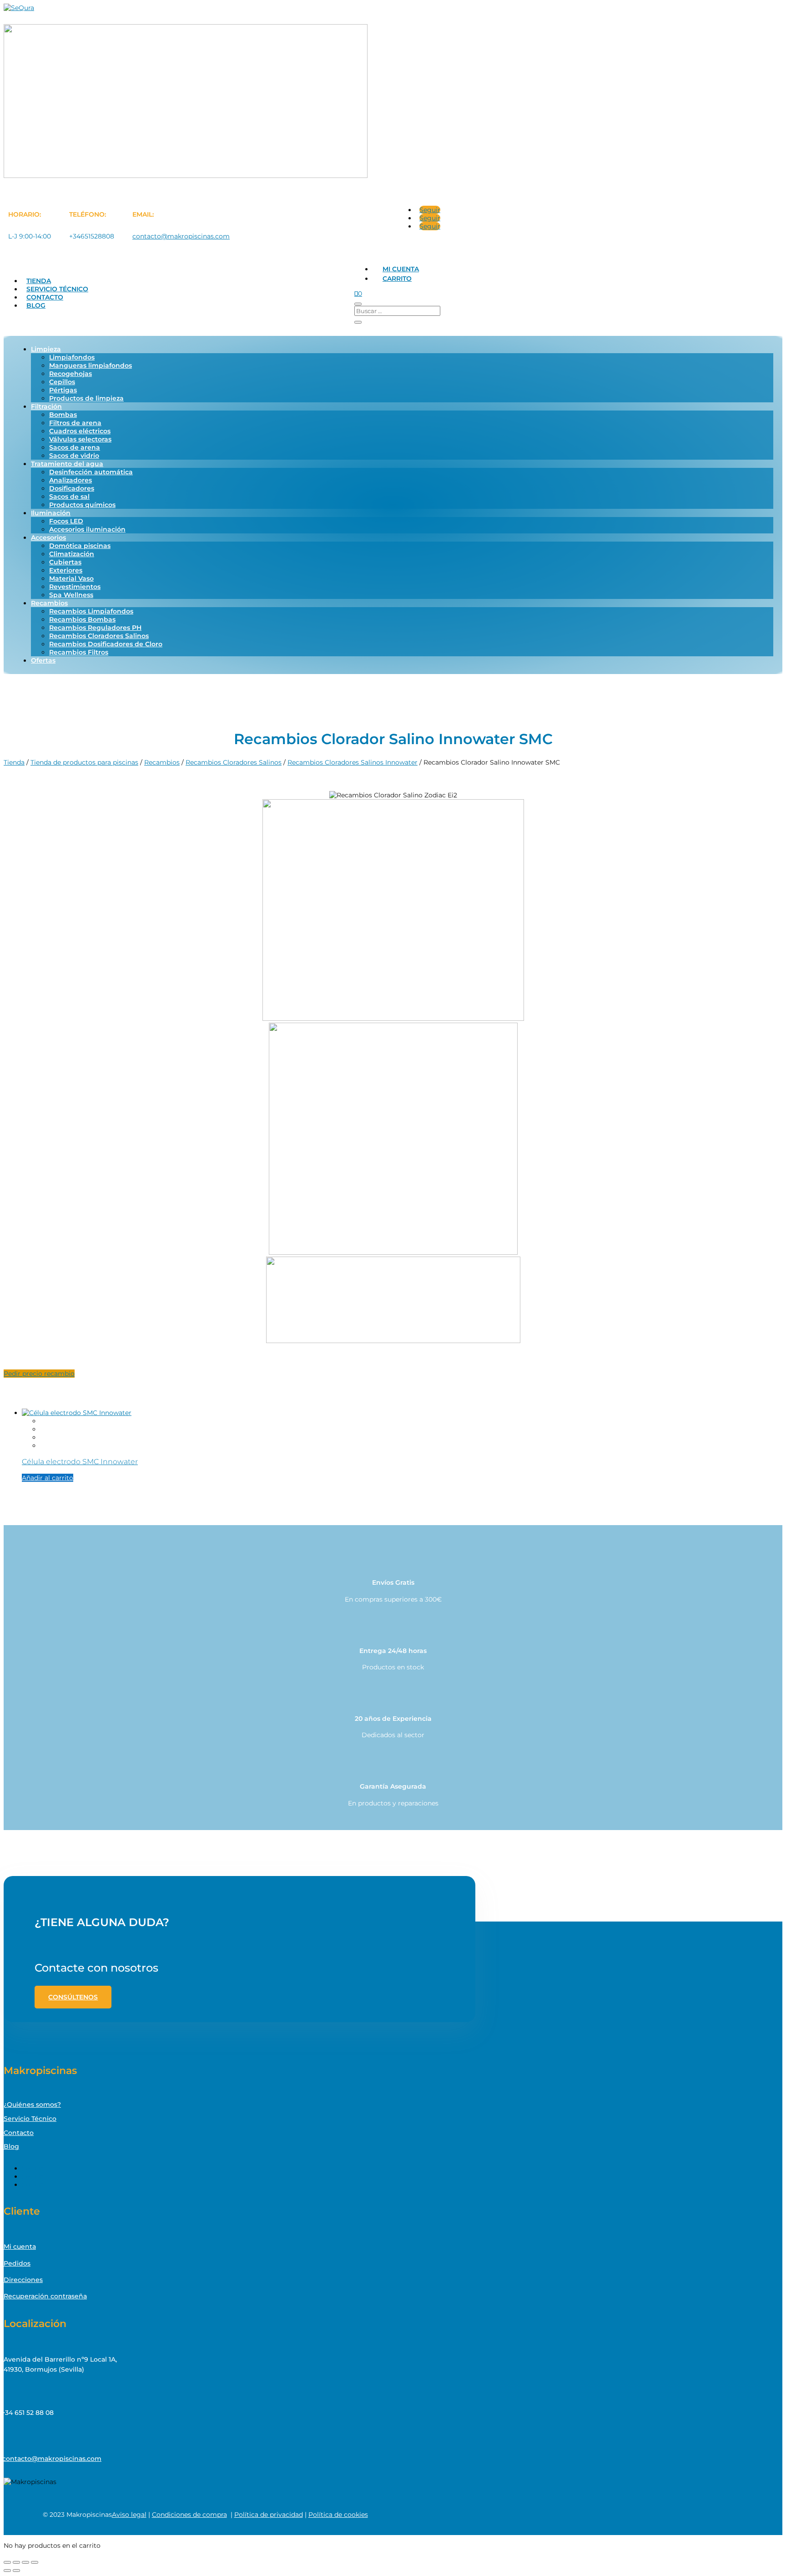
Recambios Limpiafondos (91, 611)
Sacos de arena (75, 447)
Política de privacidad (269, 2515)
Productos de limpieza (86, 398)
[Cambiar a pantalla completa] (16, 2562)
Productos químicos (82, 505)
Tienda (39, 281)
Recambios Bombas (82, 619)
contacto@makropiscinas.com (181, 236)
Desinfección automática (91, 472)
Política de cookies (338, 2515)
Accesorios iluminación (87, 529)
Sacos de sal (69, 497)
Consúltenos (73, 1997)
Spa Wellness (71, 595)
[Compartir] (25, 2562)
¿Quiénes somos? (32, 2104)
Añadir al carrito (48, 1478)
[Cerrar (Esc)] (35, 2562)
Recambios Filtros (79, 652)
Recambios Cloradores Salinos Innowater (353, 762)
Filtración (46, 406)
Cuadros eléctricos (80, 431)
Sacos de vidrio (74, 456)
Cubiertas (65, 562)
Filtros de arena (75, 423)
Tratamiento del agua (67, 464)
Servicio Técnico (57, 289)
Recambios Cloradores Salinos (99, 636)
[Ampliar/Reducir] (7, 2562)
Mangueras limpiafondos (91, 365)
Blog (36, 305)
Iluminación (51, 513)
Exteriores (66, 570)
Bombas (63, 415)
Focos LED (66, 521)
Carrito (397, 279)
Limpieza (46, 349)
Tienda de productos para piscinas (84, 762)
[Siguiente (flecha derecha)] (16, 2571)
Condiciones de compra (189, 2515)
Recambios (49, 603)
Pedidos (17, 2263)
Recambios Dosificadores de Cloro (106, 644)
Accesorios (48, 538)
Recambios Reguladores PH (95, 628)
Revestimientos (75, 587)
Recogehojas (71, 374)
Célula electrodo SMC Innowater (80, 1461)
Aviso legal (129, 2515)
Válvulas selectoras (80, 439)
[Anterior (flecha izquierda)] (7, 2571)
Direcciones (23, 2280)
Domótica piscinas (80, 546)
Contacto (45, 297)
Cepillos (62, 382)
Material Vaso (71, 578)
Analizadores (71, 480)
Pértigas (63, 390)
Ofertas (43, 660)
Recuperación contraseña (45, 2296)
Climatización (72, 554)
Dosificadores (72, 488)
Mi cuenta (401, 269)
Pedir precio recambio (39, 1374)
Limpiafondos (72, 357)
